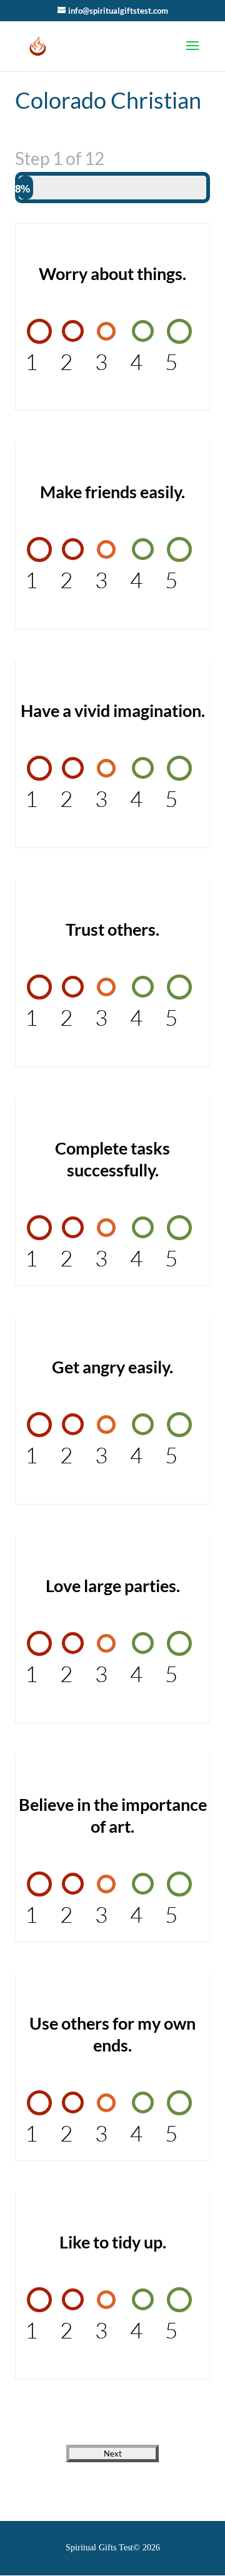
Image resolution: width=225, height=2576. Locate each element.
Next (113, 2453)
